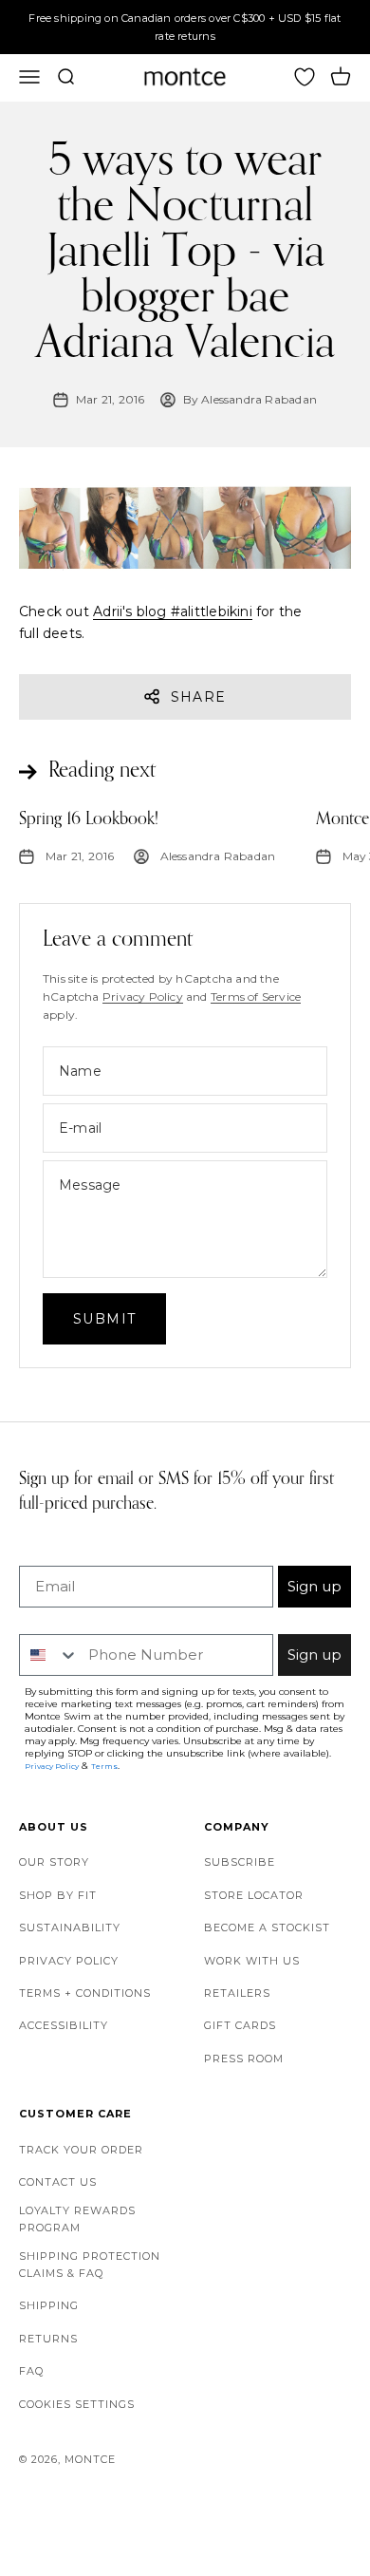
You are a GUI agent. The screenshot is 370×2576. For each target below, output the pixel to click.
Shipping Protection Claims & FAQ (90, 2265)
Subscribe (240, 1862)
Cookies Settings (77, 2404)
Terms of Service (256, 997)
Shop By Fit (58, 1895)
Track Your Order (81, 2150)
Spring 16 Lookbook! (89, 819)
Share (199, 697)
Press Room (244, 2059)
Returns (48, 2339)
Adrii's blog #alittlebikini (173, 611)
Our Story (54, 1862)
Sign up (314, 1586)
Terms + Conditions (85, 1993)
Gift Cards (240, 2025)
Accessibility (64, 2025)
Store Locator (254, 1895)
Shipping (49, 2305)
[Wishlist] (305, 77)
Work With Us (252, 1961)
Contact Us (58, 2182)
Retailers (237, 1993)
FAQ (31, 2371)
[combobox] (49, 1655)
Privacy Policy (143, 997)
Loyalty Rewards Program (77, 2219)
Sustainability (70, 1927)
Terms (104, 1766)
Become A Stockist (267, 1927)
